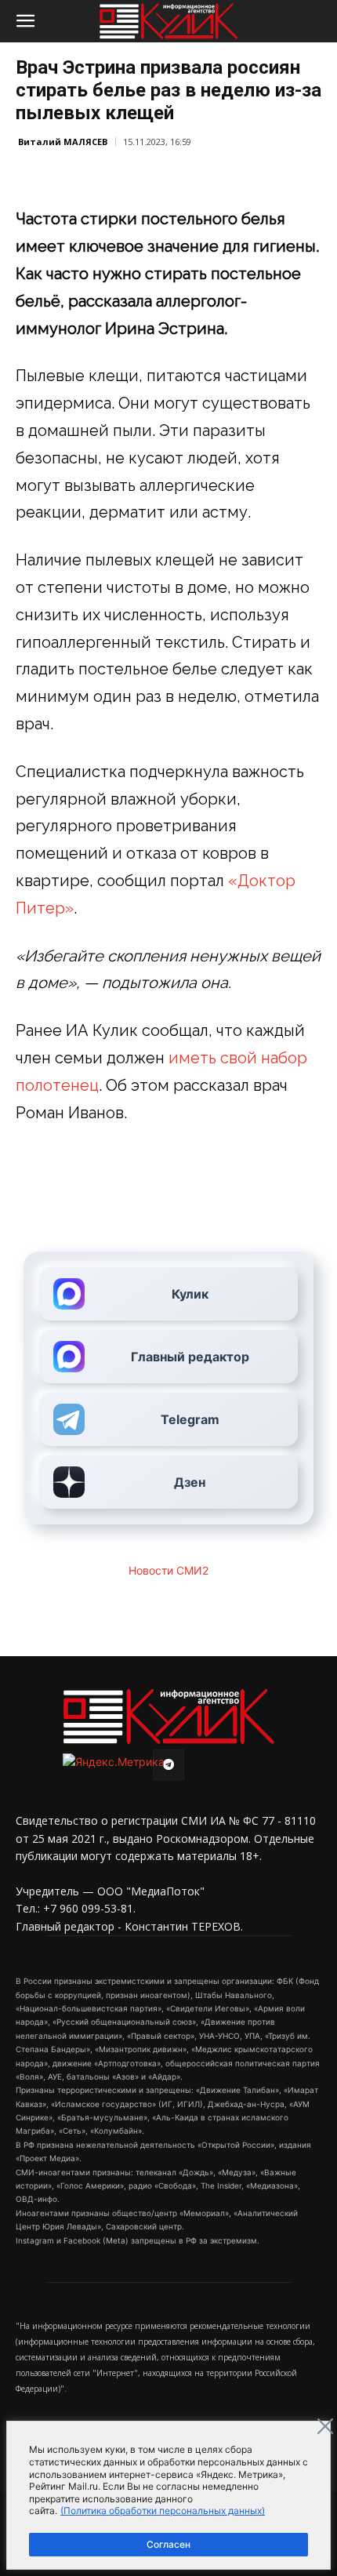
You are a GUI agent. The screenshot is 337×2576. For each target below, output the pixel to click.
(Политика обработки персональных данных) (163, 2511)
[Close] (325, 2426)
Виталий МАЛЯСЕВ (63, 142)
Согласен (168, 2544)
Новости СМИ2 (168, 1570)
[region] (168, 2495)
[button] (25, 21)
